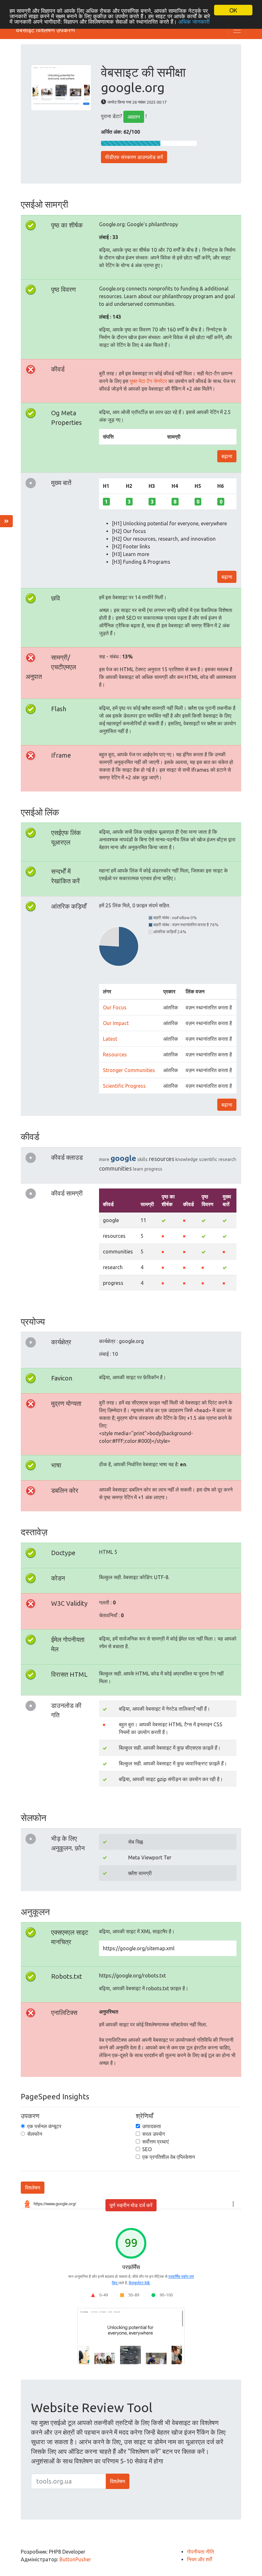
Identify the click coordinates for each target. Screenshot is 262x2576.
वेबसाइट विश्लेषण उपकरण (45, 30)
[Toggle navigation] (237, 30)
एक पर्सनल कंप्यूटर (44, 2126)
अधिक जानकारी (194, 21)
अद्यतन (134, 117)
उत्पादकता (152, 2126)
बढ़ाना (227, 456)
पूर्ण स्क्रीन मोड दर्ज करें (131, 2205)
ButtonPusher (75, 2559)
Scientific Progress (124, 1086)
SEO (147, 2149)
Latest (110, 1039)
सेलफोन (35, 2134)
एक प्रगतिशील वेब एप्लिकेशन (169, 2157)
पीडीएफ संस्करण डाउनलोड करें (134, 157)
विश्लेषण (33, 2188)
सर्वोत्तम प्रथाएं (155, 2142)
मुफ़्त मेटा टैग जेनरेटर (148, 381)
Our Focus (115, 1007)
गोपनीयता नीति (200, 2552)
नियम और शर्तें (199, 2559)
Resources (115, 1054)
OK (233, 10)
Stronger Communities (129, 1070)
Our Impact (116, 1023)
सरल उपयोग (154, 2134)
